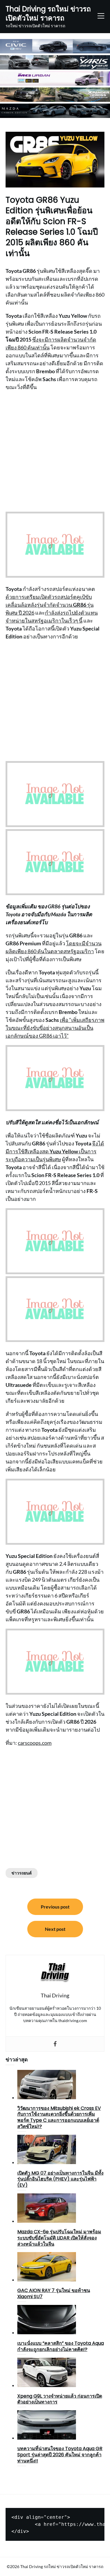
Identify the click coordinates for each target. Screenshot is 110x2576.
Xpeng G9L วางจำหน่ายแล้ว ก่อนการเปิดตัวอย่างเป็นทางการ (60, 2399)
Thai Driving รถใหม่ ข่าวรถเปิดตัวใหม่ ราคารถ (48, 13)
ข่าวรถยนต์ (22, 1873)
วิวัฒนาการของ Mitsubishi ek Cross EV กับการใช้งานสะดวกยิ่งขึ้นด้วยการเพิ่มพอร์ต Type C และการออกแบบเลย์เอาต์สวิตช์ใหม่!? (59, 2117)
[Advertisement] (55, 451)
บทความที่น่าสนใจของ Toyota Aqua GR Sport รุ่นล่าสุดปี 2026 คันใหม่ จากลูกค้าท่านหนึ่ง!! (60, 2455)
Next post (55, 1929)
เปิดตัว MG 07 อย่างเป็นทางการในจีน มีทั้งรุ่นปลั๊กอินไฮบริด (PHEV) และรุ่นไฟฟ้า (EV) (60, 2179)
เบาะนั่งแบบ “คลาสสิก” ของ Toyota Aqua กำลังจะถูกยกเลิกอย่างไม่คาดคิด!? (61, 2346)
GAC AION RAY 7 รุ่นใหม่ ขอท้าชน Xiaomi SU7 (54, 2293)
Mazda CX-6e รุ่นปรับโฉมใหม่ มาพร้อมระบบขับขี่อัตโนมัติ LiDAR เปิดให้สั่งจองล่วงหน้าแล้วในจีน (59, 2238)
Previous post (55, 1907)
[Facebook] (55, 2044)
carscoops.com (35, 1743)
